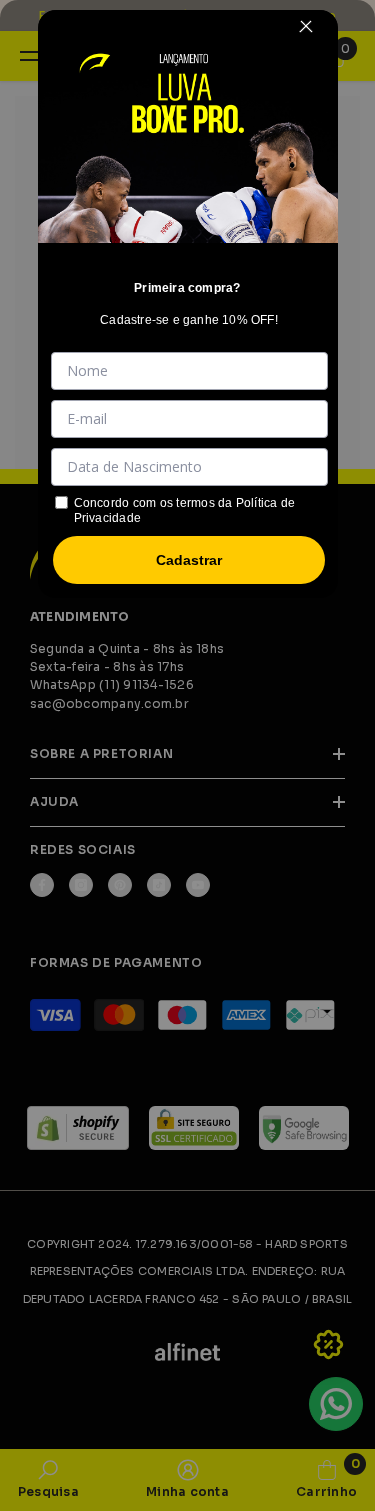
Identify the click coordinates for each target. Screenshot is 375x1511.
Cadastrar (189, 560)
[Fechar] (306, 26)
